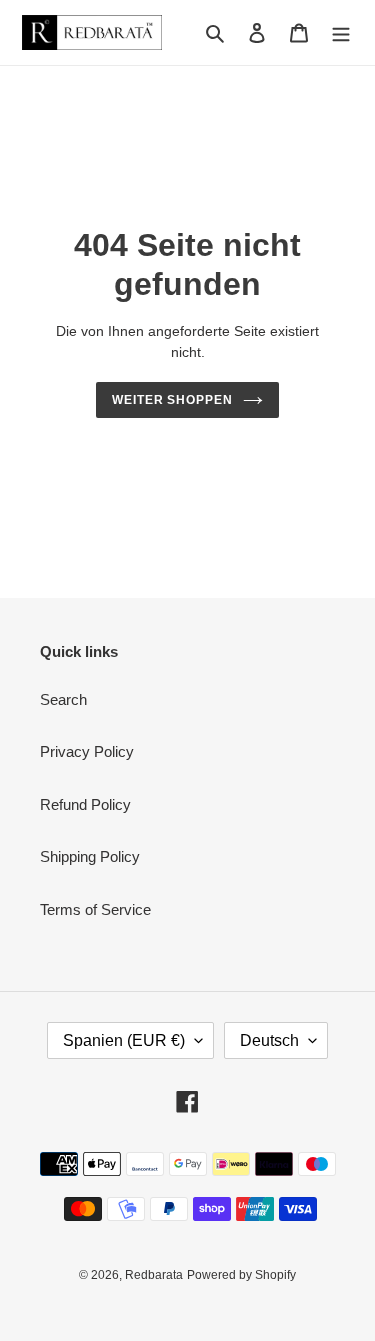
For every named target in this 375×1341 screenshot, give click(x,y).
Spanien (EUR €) (124, 1040)
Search (63, 699)
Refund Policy (85, 804)
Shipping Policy (90, 856)
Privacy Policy (87, 751)
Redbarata (154, 1275)
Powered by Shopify (241, 1275)
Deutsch (269, 1040)
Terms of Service (95, 909)
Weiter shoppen (173, 400)
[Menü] (341, 32)
